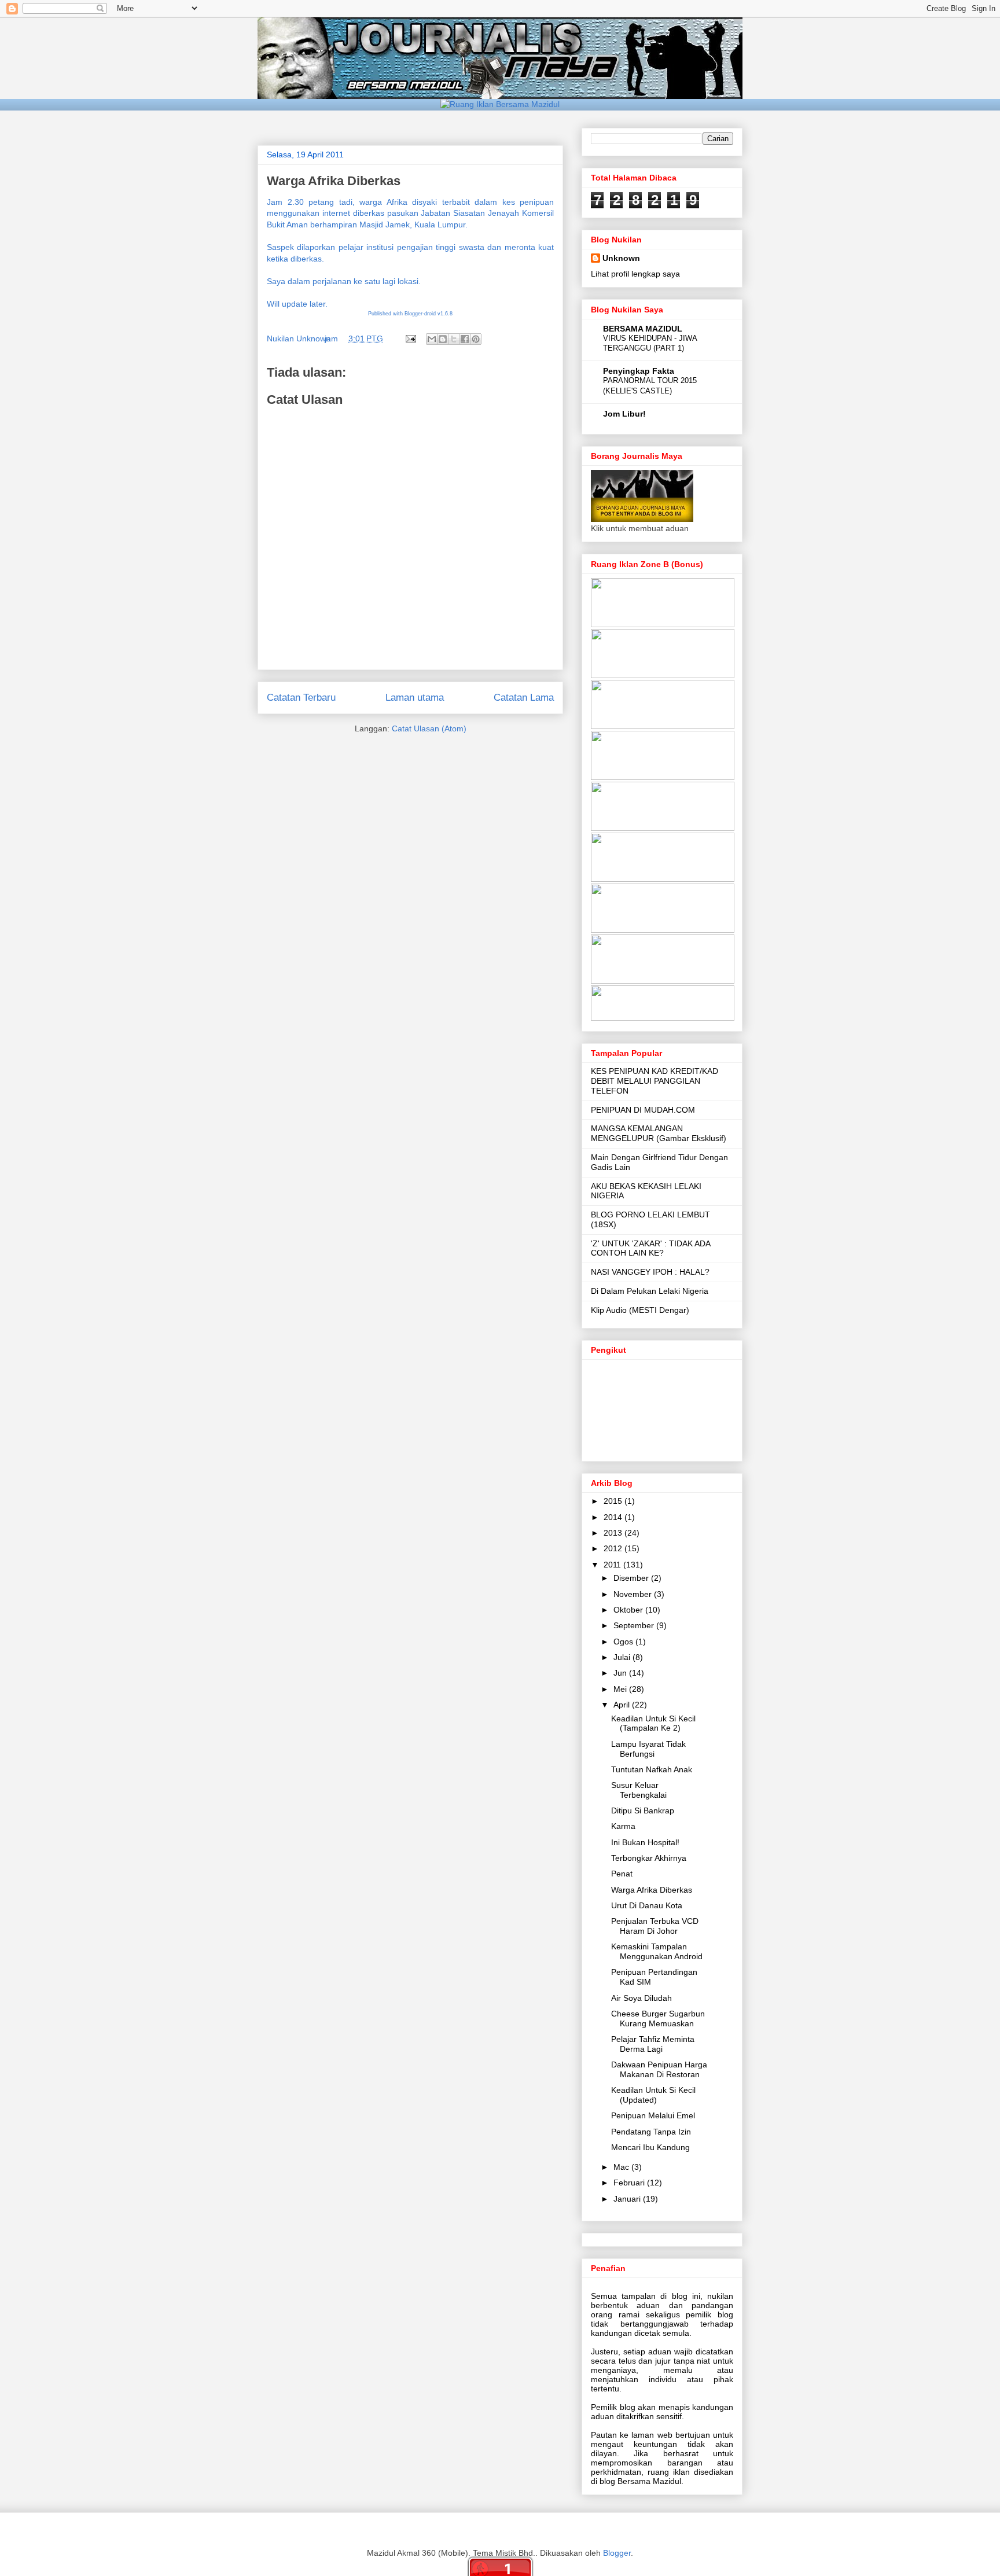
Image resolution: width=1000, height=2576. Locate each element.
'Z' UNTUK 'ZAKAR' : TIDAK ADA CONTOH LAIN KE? (650, 1248)
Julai (623, 1657)
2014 (614, 1517)
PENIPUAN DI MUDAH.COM (643, 1110)
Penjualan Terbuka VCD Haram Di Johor (655, 1926)
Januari (628, 2199)
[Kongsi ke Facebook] (465, 339)
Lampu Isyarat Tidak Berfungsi (648, 1749)
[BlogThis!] (443, 339)
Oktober (629, 1610)
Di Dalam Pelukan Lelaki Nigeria (650, 1291)
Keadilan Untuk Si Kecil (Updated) (653, 2095)
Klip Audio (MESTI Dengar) (640, 1310)
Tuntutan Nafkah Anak (652, 1769)
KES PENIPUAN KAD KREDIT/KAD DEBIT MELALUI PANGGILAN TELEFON (655, 1081)
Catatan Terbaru (301, 698)
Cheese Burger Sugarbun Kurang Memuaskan (658, 2019)
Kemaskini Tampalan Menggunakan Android (657, 1951)
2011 (613, 1565)
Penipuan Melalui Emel (653, 2115)
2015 (614, 1501)
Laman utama (415, 698)
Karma (623, 1826)
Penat (622, 1874)
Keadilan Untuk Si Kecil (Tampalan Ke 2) (653, 1723)
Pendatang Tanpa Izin (651, 2132)
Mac (622, 2167)
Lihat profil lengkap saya (635, 274)
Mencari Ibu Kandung (650, 2147)
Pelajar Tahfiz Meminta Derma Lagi (653, 2044)
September (635, 1625)
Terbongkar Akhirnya (649, 1858)
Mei (621, 1689)
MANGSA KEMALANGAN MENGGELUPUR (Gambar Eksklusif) (659, 1133)
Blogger (617, 2553)
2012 (614, 1548)
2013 (614, 1533)
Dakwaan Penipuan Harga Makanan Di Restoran (659, 2069)
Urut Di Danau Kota (647, 1905)
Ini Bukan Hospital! (645, 1842)
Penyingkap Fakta (639, 371)
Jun (621, 1673)
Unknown (621, 258)
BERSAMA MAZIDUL (643, 329)
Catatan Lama (524, 698)
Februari (630, 2183)
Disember (632, 1578)
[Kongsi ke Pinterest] (476, 339)
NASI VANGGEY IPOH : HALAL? (650, 1272)
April (623, 1705)
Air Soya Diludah (641, 1998)
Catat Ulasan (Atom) (429, 728)
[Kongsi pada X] (454, 339)
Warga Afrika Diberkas (652, 1890)
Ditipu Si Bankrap (643, 1810)
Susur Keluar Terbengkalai (639, 1790)
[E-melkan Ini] (432, 339)
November (634, 1594)
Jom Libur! (624, 414)
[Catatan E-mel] (410, 338)
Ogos (624, 1642)
